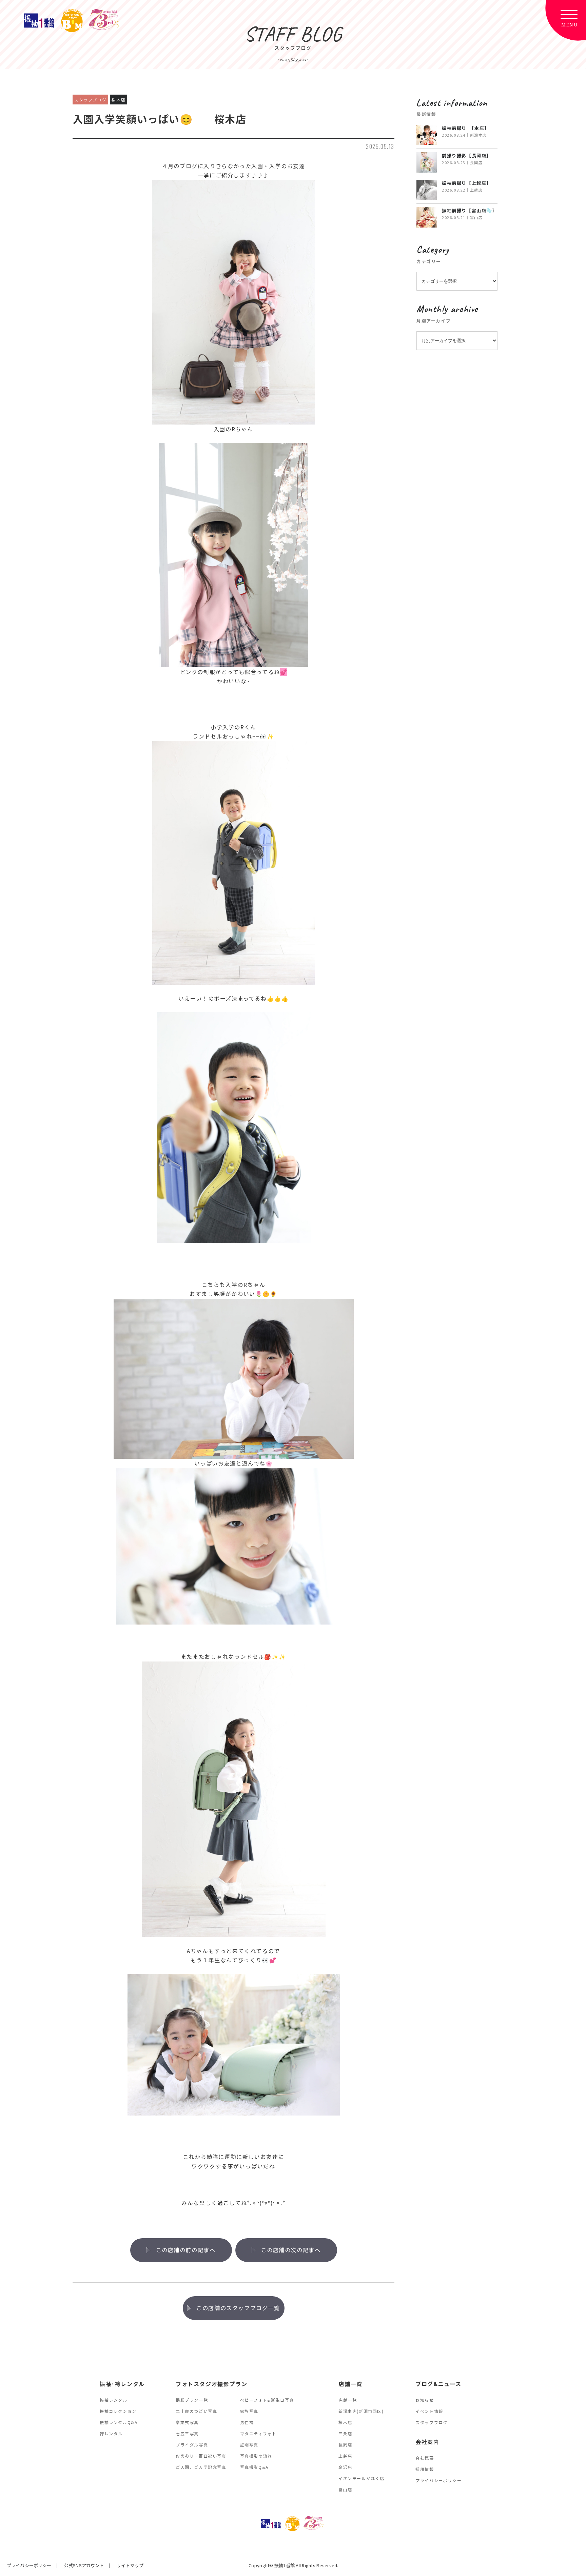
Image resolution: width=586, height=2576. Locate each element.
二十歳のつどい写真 (196, 2411)
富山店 (345, 2489)
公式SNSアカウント (84, 2565)
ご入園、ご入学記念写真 (201, 2467)
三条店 (345, 2433)
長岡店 (345, 2445)
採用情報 (425, 2469)
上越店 (345, 2456)
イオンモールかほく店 (362, 2478)
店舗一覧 (348, 2400)
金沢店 (345, 2467)
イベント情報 (429, 2411)
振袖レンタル (114, 2400)
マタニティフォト (258, 2433)
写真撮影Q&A (254, 2467)
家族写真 (249, 2411)
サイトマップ (130, 2565)
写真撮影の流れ (256, 2456)
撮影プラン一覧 (192, 2400)
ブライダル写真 (192, 2445)
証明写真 (249, 2445)
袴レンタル (111, 2433)
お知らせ (425, 2400)
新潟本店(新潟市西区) (361, 2411)
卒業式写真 (187, 2422)
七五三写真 (187, 2433)
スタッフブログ (432, 2422)
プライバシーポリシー (438, 2480)
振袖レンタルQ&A (119, 2422)
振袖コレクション (118, 2411)
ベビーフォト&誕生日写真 (267, 2400)
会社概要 (425, 2458)
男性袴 (247, 2422)
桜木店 (345, 2422)
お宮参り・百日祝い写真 (201, 2456)
